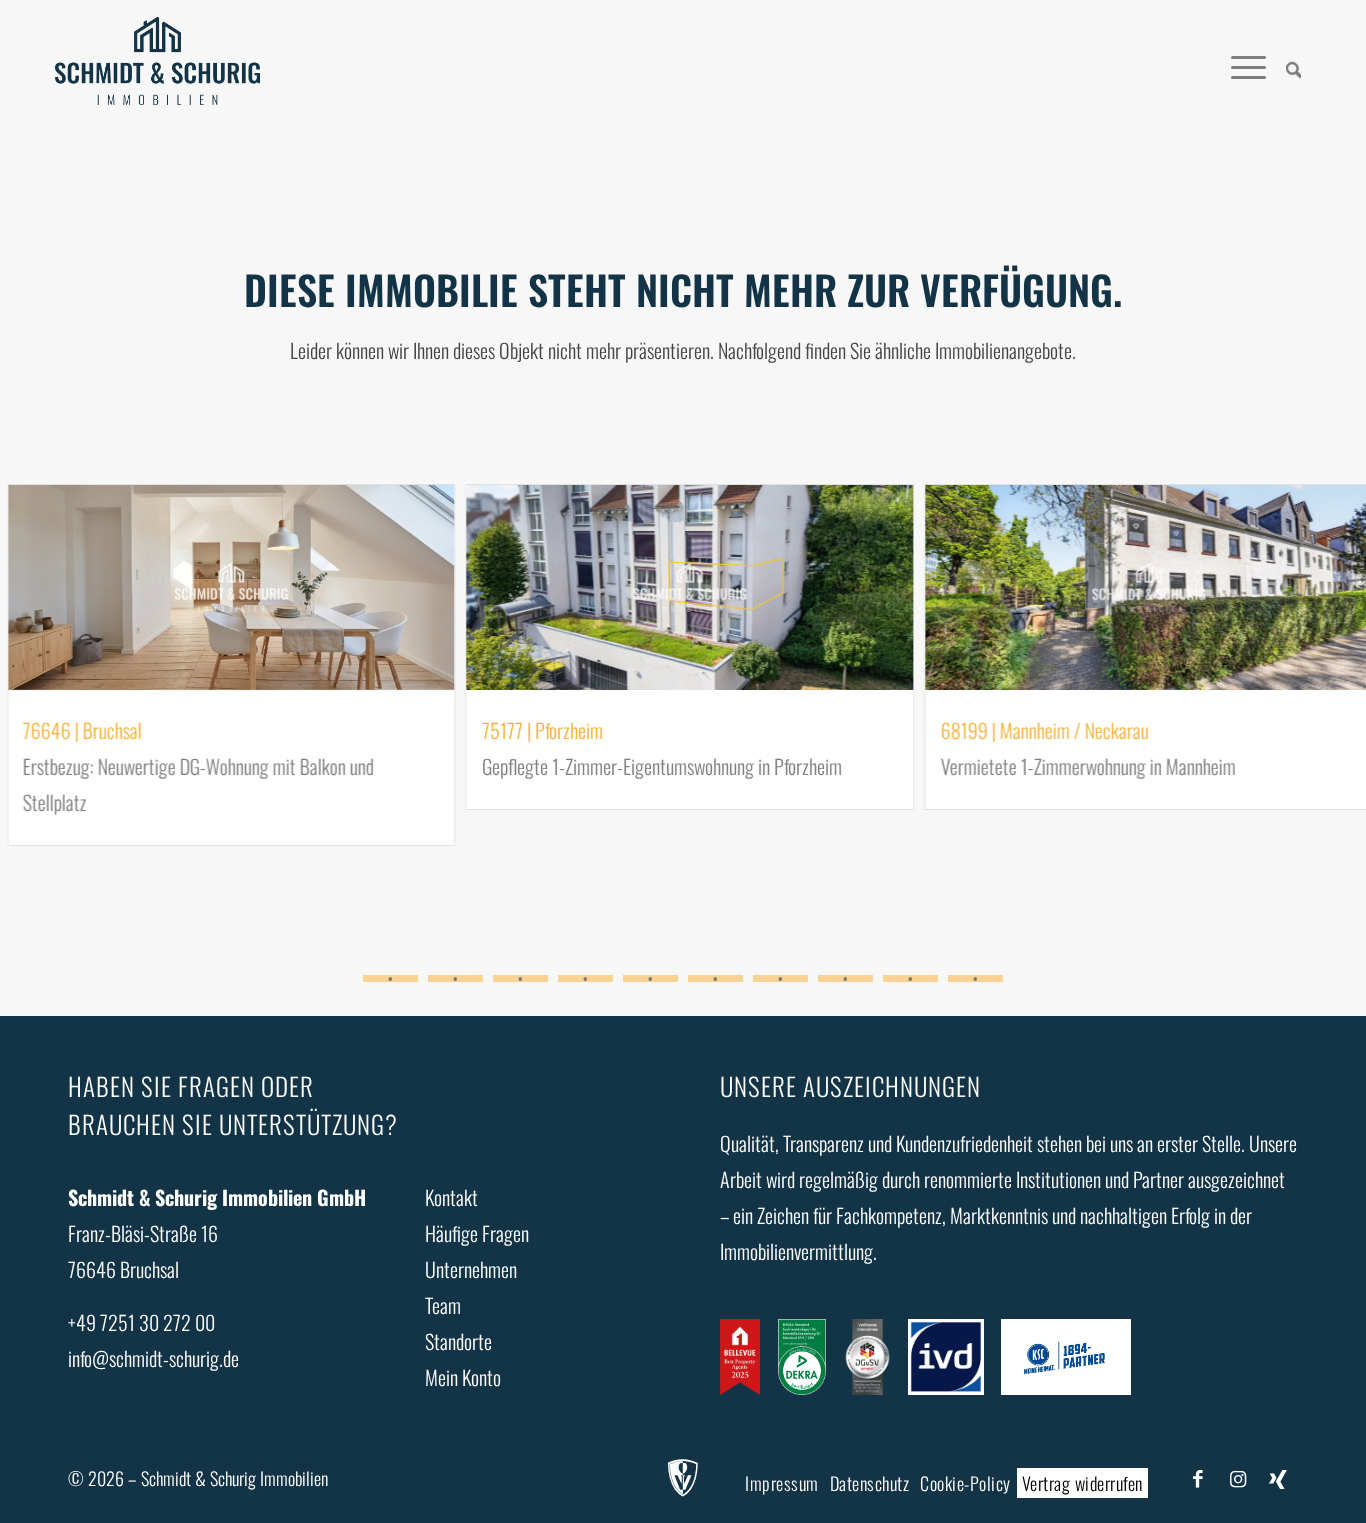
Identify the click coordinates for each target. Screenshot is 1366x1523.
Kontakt (451, 1197)
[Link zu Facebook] (1198, 1477)
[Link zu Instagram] (1238, 1477)
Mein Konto (463, 1377)
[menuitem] (1294, 65)
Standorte (458, 1341)
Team (443, 1305)
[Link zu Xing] (1278, 1477)
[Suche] (1294, 65)
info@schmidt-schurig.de (153, 1358)
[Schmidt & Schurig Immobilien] (157, 65)
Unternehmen (471, 1269)
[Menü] (1248, 65)
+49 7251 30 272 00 (141, 1322)
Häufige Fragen (477, 1233)
